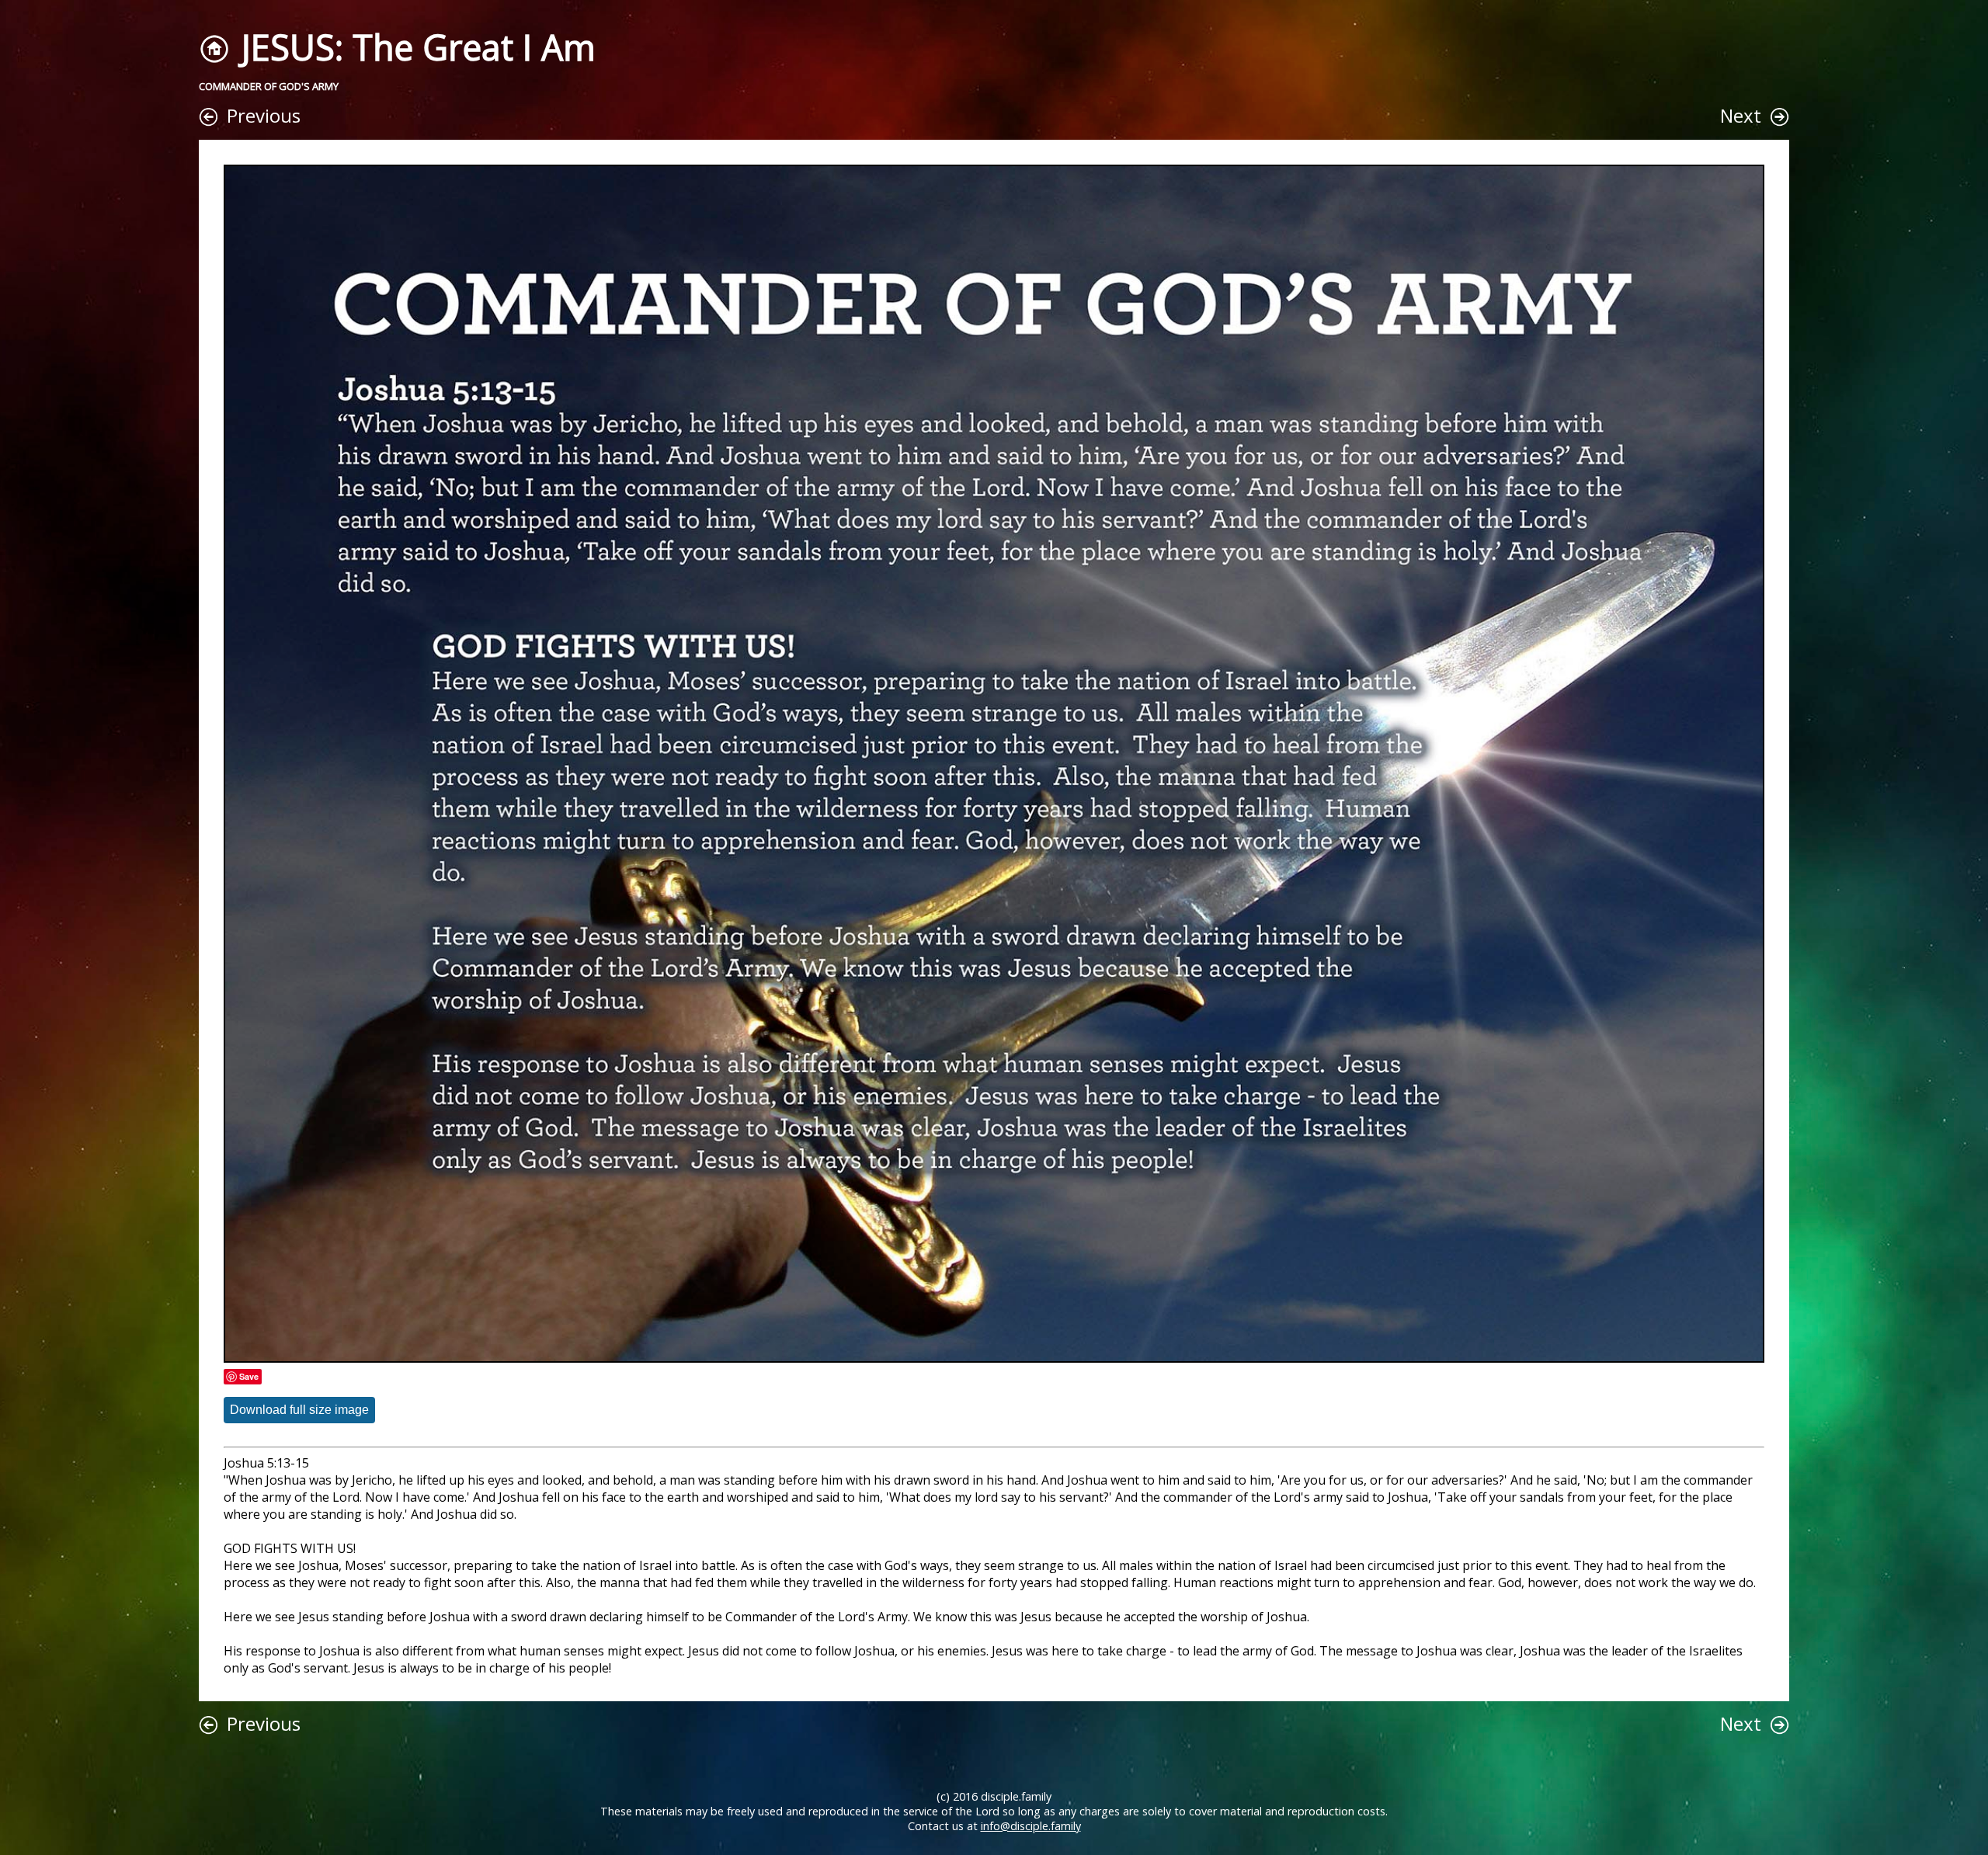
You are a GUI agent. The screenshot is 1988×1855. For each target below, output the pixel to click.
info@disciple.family (1031, 1826)
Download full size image (299, 1410)
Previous (264, 115)
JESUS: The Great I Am (418, 47)
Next (1741, 115)
